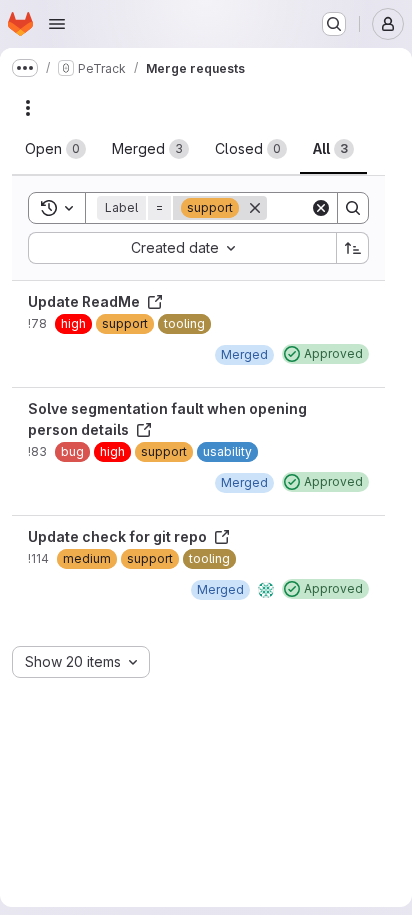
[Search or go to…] (334, 24)
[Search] (353, 208)
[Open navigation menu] (57, 24)
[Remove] (255, 208)
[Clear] (321, 208)
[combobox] (182, 248)
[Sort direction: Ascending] (353, 248)
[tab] (55, 149)
